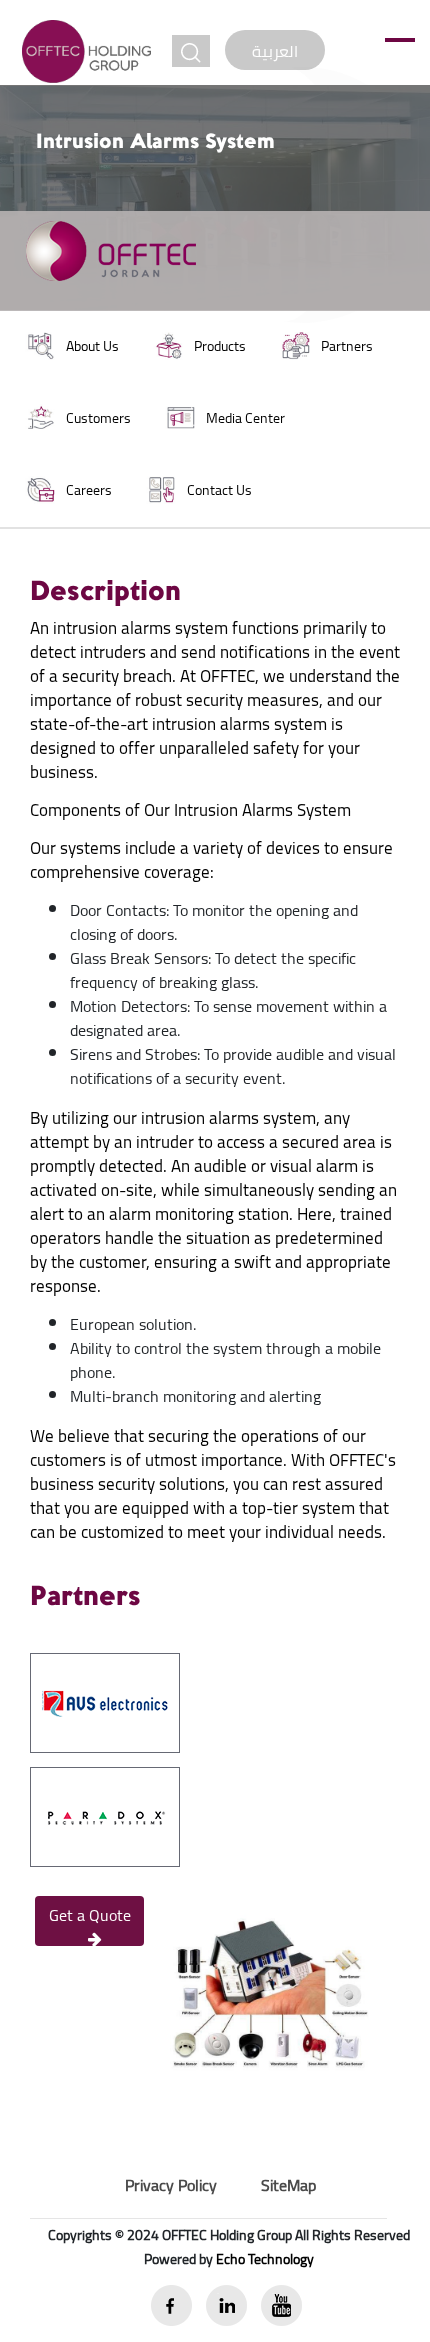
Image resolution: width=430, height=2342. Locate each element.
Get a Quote (90, 1915)
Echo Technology (265, 2259)
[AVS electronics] (105, 1701)
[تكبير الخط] (191, 51)
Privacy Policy (171, 2185)
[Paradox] (105, 1815)
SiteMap (288, 2185)
